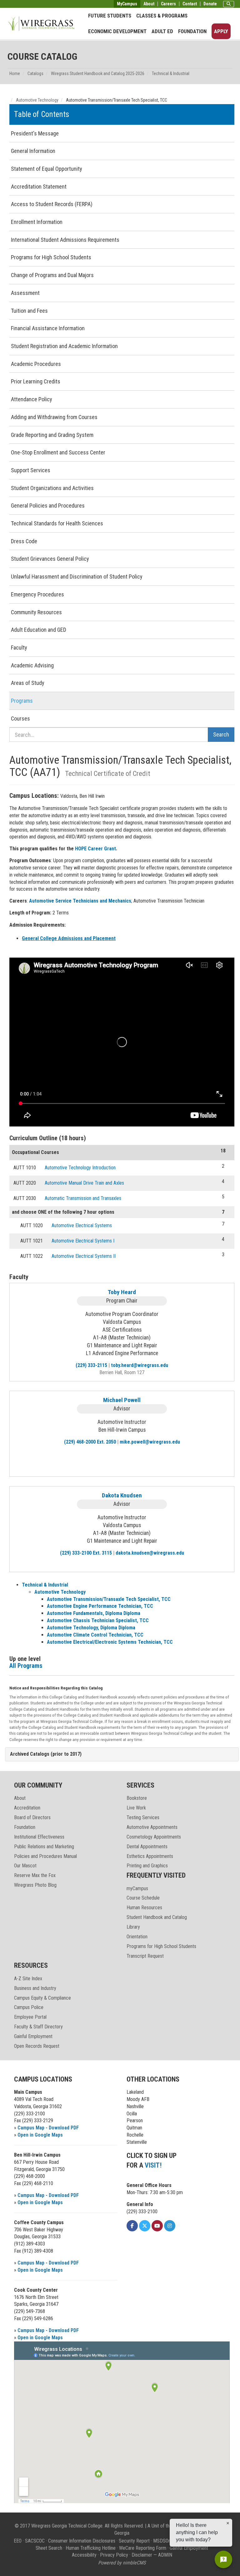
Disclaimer (142, 2555)
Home (15, 73)
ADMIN (165, 2555)
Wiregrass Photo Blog (35, 1885)
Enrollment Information (37, 222)
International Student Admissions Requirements (65, 240)
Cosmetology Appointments (154, 1837)
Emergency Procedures (37, 594)
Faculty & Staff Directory (38, 2027)
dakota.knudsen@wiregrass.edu (150, 1553)
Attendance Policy (32, 399)
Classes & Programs (162, 16)
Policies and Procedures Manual (45, 1856)
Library (133, 1927)
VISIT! (153, 2165)
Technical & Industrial (171, 73)
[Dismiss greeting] (228, 2523)
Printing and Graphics (147, 1866)
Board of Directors (32, 1817)
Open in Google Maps (40, 2135)
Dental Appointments (147, 1847)
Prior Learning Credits (36, 381)
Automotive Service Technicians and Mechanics (80, 901)
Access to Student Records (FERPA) (52, 204)
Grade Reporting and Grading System (52, 435)
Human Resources (144, 1908)
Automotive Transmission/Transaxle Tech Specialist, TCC (109, 1599)
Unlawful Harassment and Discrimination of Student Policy (77, 577)
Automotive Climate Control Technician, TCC (95, 1635)
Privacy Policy (114, 2555)
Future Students (110, 16)
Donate (210, 4)
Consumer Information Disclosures (82, 2541)
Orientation (137, 1937)
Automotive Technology (37, 100)
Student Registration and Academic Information (64, 346)
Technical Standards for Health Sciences (57, 523)
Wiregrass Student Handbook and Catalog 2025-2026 (98, 73)
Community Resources (36, 612)
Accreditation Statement (39, 187)
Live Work (136, 1808)
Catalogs (35, 73)
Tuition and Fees (29, 311)
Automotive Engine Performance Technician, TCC (100, 1606)
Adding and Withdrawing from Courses (54, 417)
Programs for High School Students (51, 257)
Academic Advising (32, 665)
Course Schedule (143, 1898)
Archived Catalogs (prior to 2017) (46, 1754)
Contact (190, 4)
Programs (22, 701)
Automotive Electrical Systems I (83, 1241)
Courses (20, 719)
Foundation (192, 31)
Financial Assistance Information (48, 328)
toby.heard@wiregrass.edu (140, 1365)
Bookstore (137, 1798)
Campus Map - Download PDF (48, 2128)
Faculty (19, 648)
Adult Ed (162, 31)
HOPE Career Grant (95, 849)
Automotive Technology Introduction (80, 1168)
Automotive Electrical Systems (82, 1225)
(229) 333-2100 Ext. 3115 (86, 1553)
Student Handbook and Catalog (157, 1917)
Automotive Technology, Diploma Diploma (91, 1628)
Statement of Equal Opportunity (47, 169)
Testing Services (143, 1817)
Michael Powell (122, 1400)
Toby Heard (122, 1292)
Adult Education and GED (39, 630)
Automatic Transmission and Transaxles (83, 1198)
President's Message (35, 133)
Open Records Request (37, 2046)
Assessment (25, 293)
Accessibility (84, 2555)
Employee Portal (30, 2017)
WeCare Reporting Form (143, 2548)
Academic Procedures (36, 364)
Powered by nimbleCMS (122, 2563)
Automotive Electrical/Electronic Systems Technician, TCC (110, 1642)
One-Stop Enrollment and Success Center (58, 452)
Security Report (134, 2541)
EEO (18, 2541)
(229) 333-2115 (91, 1365)
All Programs (26, 1666)
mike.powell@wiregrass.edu (150, 1442)
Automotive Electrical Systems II (84, 1256)
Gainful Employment (33, 2036)
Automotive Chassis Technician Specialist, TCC (98, 1620)
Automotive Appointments (152, 1827)
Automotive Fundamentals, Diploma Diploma (94, 1613)
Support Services (31, 470)
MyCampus (127, 4)
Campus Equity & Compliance (42, 1998)
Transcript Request (145, 1956)
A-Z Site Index (28, 1979)
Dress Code (24, 541)
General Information (33, 151)
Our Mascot (25, 1866)
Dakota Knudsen (122, 1495)
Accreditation (27, 1808)
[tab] (122, 1754)
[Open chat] (223, 2559)
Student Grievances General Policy (50, 559)
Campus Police (29, 2007)
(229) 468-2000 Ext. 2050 (90, 1442)
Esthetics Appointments (150, 1856)
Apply (221, 31)
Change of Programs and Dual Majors (52, 275)
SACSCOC (35, 2541)
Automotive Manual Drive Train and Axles (84, 1183)
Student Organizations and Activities (52, 488)
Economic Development (117, 31)
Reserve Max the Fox (35, 1875)
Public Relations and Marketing (44, 1847)
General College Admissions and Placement (69, 938)
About (149, 4)
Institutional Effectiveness (39, 1837)
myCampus (137, 1888)
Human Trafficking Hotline (91, 2548)
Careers (168, 4)
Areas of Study (28, 683)
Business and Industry (35, 1988)
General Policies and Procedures (48, 506)
